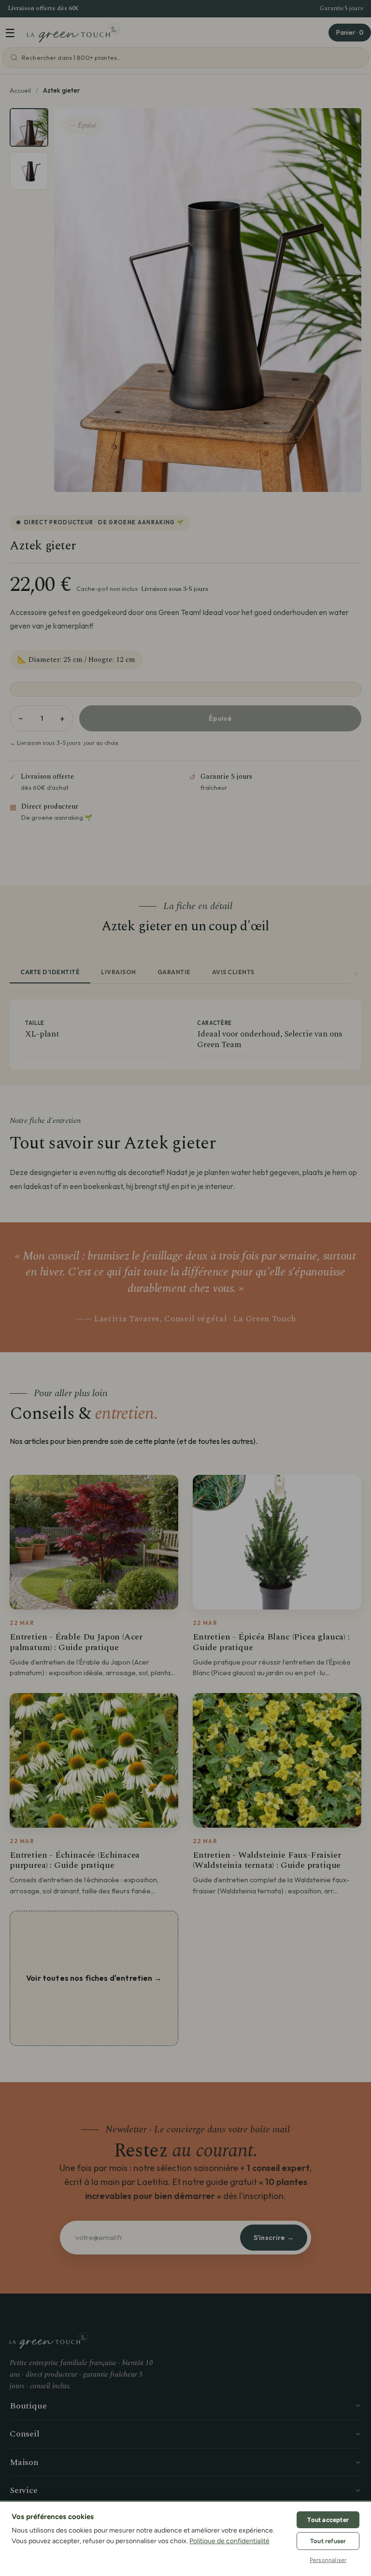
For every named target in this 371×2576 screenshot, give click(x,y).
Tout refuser (328, 2541)
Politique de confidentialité (229, 2541)
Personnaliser (328, 2560)
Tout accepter (328, 2520)
